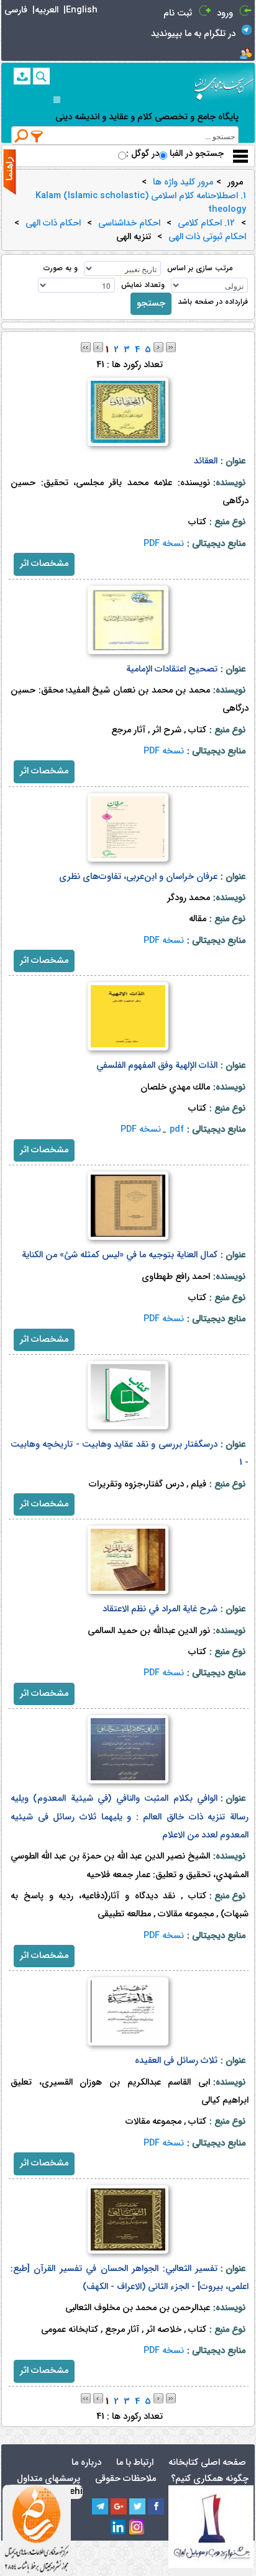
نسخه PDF (164, 544)
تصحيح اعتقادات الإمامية (172, 669)
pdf (177, 1130)
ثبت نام (178, 13)
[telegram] (100, 2506)
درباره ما (86, 2463)
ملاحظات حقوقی (126, 2479)
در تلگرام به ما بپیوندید (193, 34)
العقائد (206, 461)
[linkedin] (119, 2528)
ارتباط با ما (135, 2463)
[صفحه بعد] (158, 347)
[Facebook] (156, 2506)
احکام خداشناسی (129, 224)
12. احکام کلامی (206, 224)
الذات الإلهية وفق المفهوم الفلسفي (157, 1066)
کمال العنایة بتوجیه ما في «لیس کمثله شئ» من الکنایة (120, 1255)
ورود (225, 13)
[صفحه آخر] (171, 347)
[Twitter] (137, 2506)
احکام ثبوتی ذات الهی (207, 237)
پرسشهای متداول (48, 2479)
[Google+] (119, 2506)
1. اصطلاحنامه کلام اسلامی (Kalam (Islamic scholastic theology (141, 203)
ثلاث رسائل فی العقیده (176, 2061)
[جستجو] (41, 76)
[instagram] (137, 2528)
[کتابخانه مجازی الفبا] (224, 84)
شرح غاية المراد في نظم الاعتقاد (160, 1609)
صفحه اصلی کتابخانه (207, 2463)
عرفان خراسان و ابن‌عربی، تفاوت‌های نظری (138, 877)
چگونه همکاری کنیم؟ (210, 2479)
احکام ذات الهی (53, 224)
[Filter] (37, 136)
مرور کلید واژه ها (183, 183)
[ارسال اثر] (22, 76)
